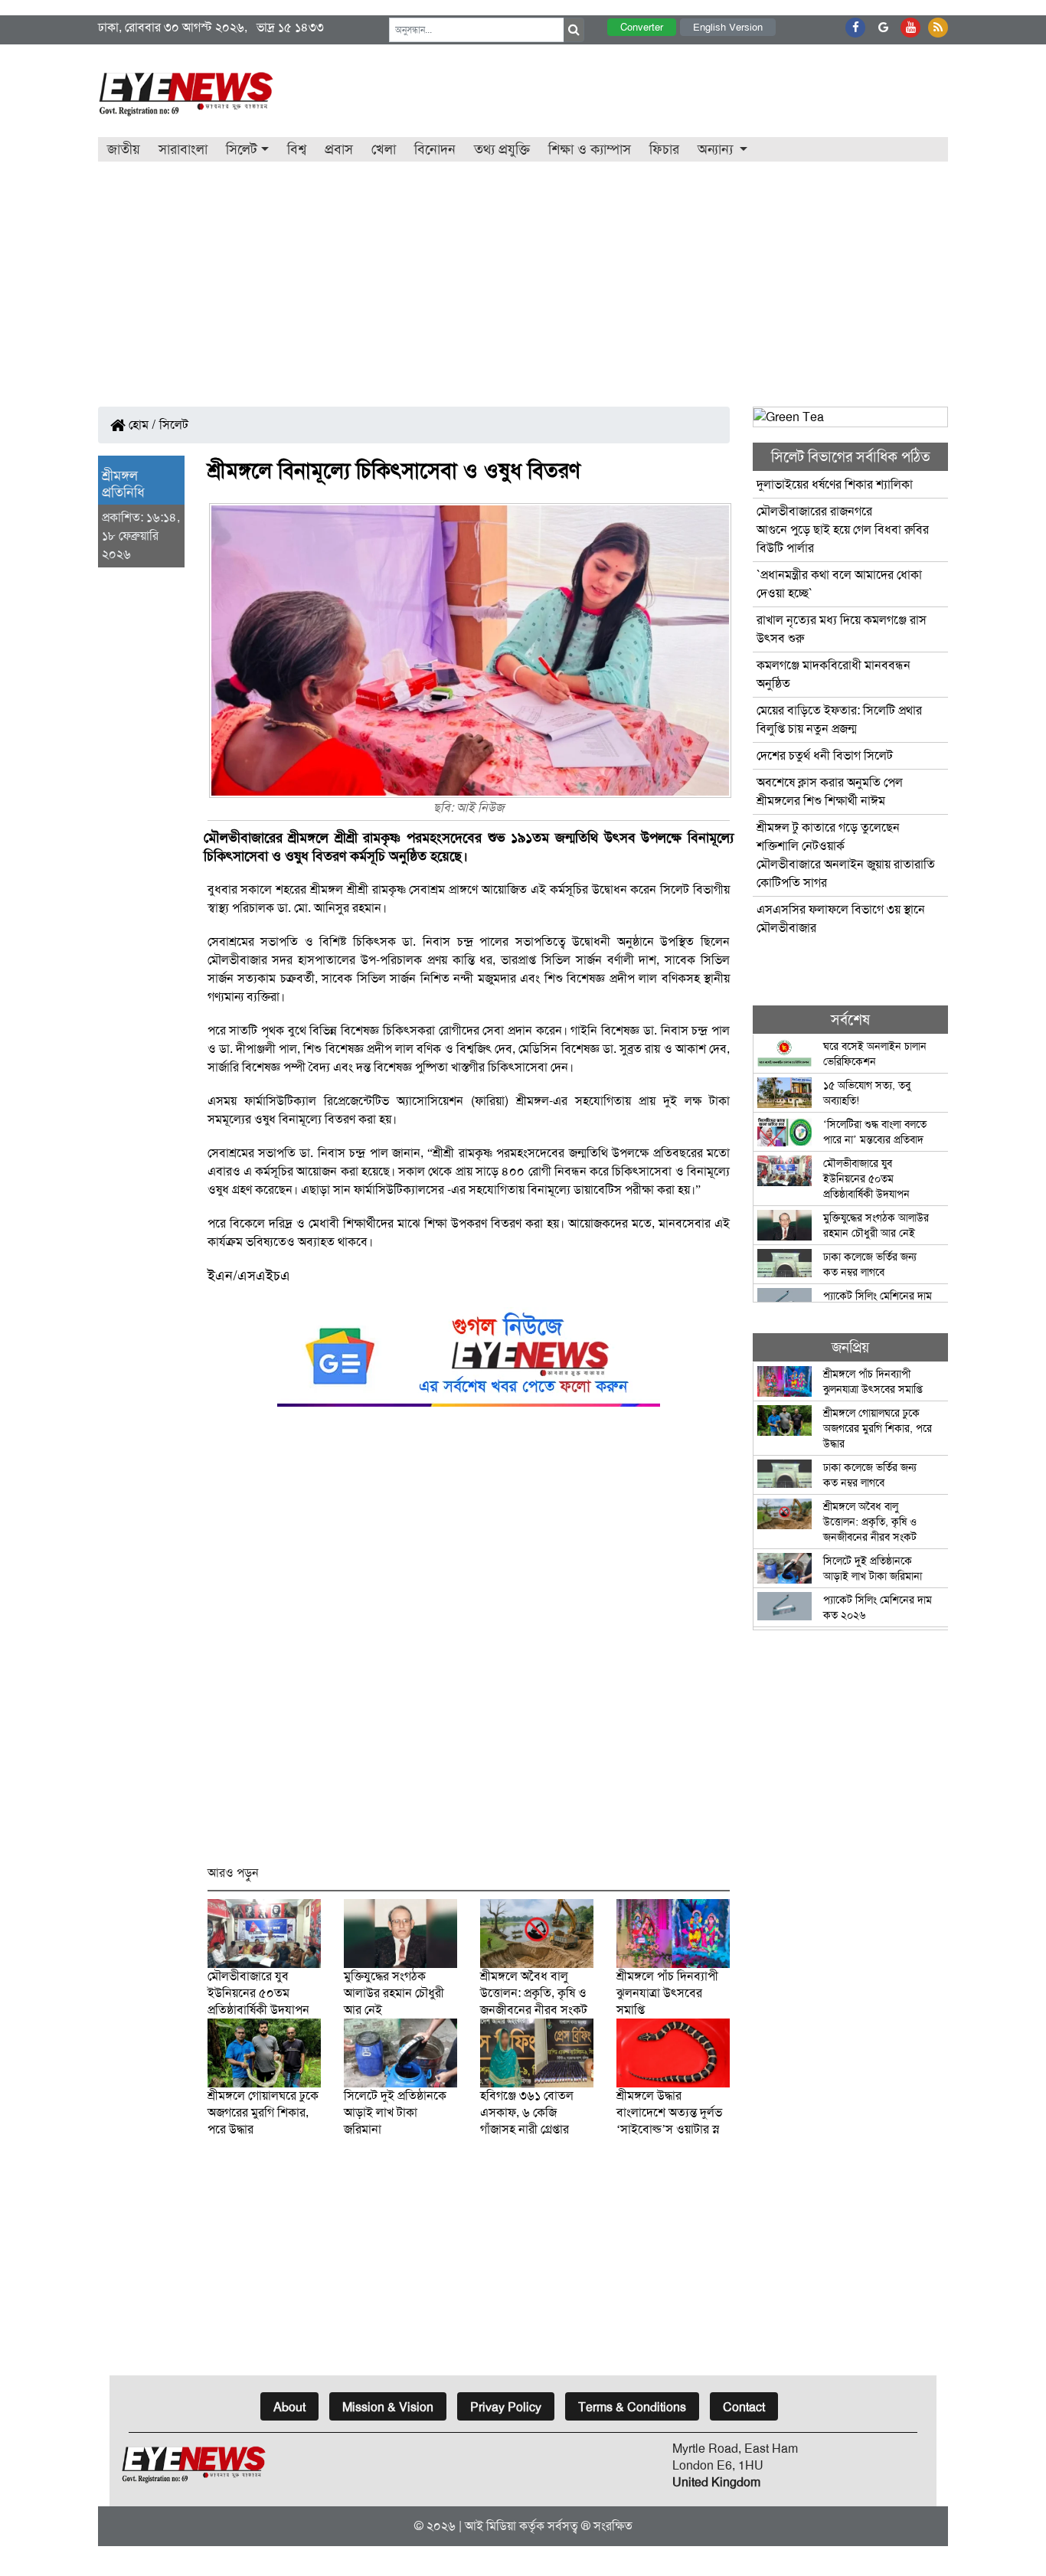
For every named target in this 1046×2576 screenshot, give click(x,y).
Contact (744, 2407)
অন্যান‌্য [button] (717, 149)
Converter (642, 27)
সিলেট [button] (242, 149)
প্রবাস (339, 149)
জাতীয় (124, 149)
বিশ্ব (297, 149)
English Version (728, 27)
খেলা (384, 149)
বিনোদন (435, 149)
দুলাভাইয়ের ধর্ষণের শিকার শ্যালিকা (835, 484)
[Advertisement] (523, 276)
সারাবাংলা (183, 149)
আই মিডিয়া (490, 2526)
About (289, 2407)
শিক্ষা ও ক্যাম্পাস (590, 149)
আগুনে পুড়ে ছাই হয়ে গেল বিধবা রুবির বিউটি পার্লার (843, 530)
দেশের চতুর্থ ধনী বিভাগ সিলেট (825, 755)
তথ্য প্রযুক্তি (502, 149)
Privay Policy (506, 2407)
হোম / (141, 425)
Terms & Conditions (632, 2407)
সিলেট (174, 425)
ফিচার (664, 149)
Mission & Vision (388, 2407)
